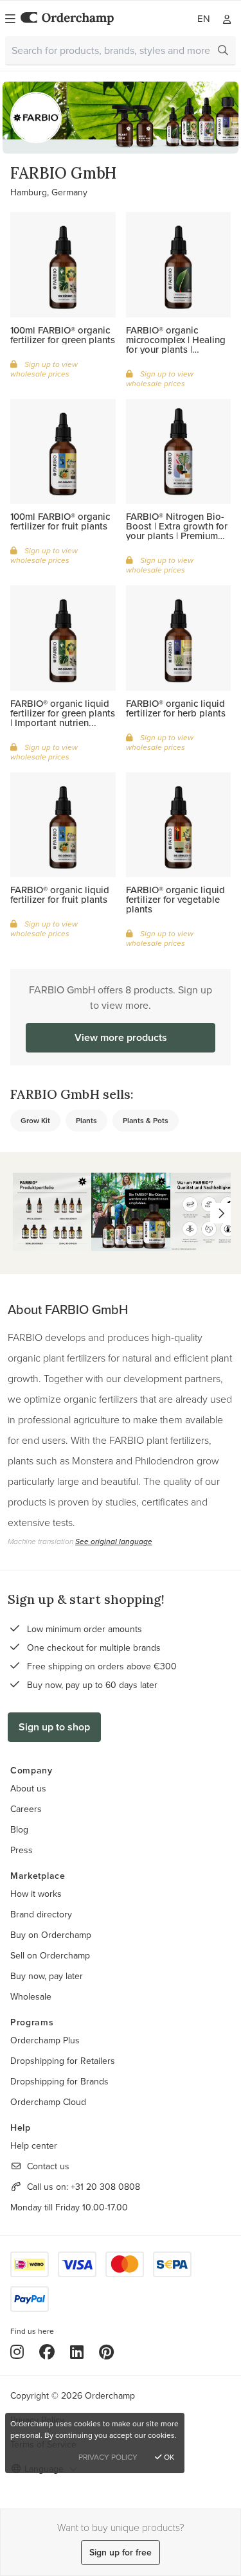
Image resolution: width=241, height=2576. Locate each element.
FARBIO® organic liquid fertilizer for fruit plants (60, 894)
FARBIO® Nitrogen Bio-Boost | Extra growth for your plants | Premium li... (177, 531)
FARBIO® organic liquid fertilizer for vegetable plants (175, 899)
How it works (36, 1894)
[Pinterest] (106, 2352)
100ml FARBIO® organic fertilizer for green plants (63, 335)
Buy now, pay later (47, 1976)
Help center (34, 2145)
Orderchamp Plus (45, 2040)
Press (22, 1850)
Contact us (48, 2166)
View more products (121, 1037)
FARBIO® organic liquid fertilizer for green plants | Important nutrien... (63, 713)
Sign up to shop (54, 1727)
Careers (26, 1809)
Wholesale (31, 1996)
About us (28, 1788)
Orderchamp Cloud (48, 2102)
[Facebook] (47, 2352)
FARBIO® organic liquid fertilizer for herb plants (176, 708)
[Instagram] (17, 2352)
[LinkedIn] (77, 2352)
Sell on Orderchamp (50, 1955)
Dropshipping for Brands (59, 2081)
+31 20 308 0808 (105, 2187)
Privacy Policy (108, 2457)
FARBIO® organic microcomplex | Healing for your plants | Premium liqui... (176, 344)
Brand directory (41, 1914)
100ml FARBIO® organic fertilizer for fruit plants (60, 521)
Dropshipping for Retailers (63, 2061)
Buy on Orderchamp (51, 1935)
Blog (19, 1829)
